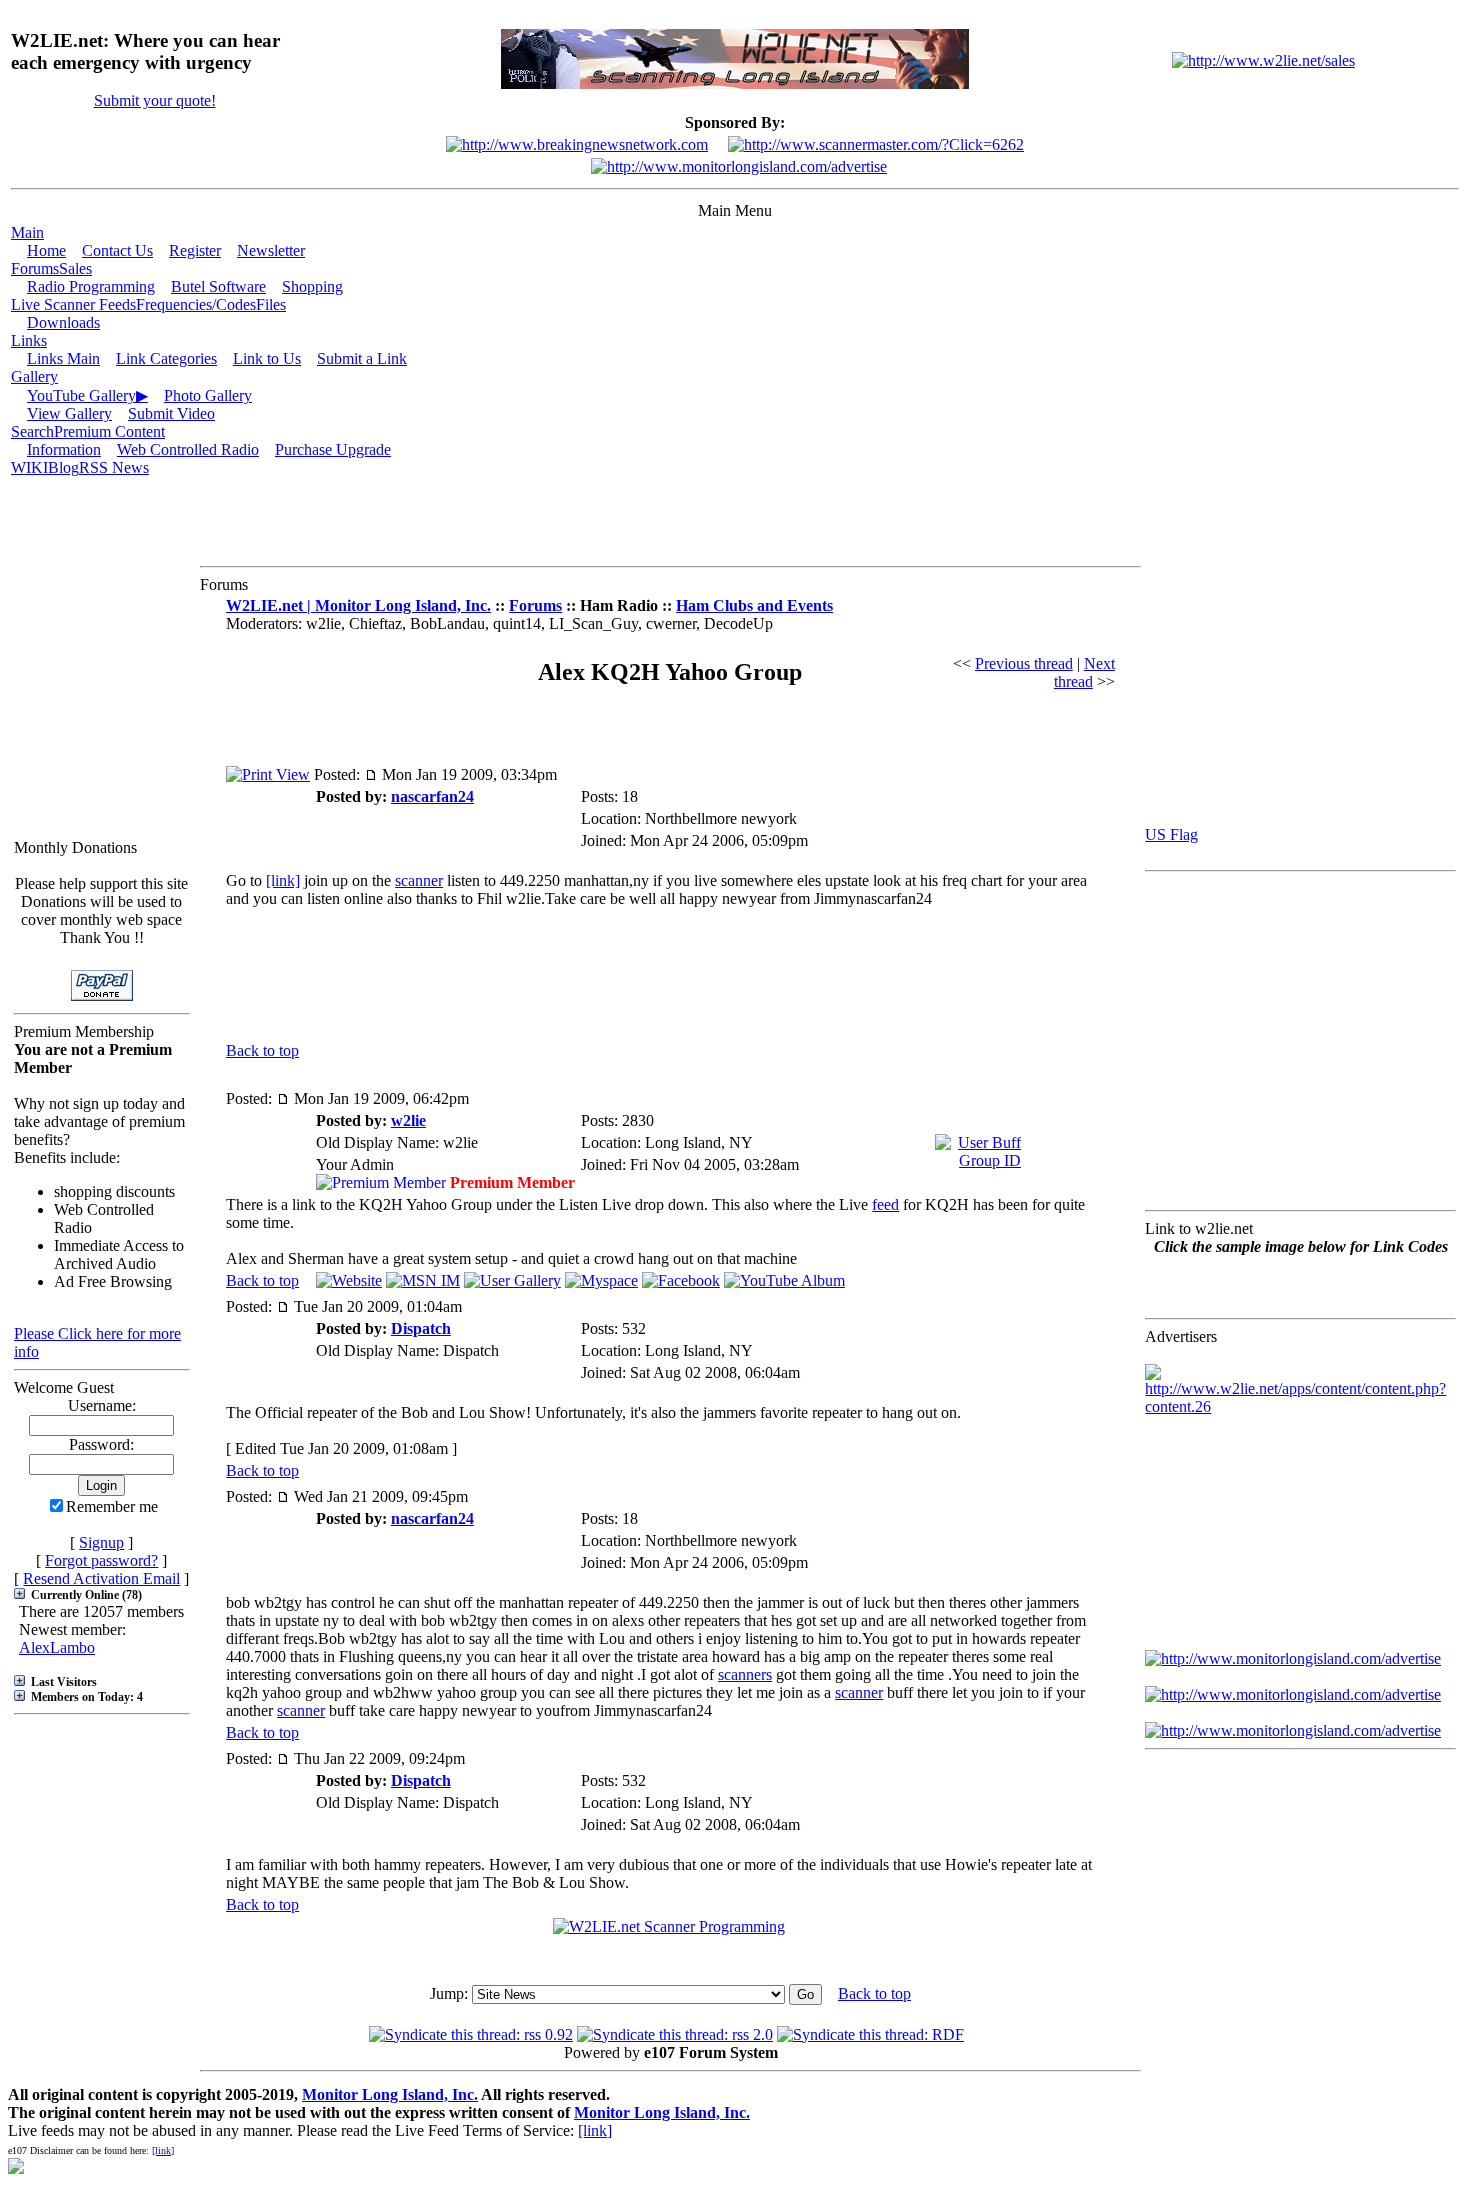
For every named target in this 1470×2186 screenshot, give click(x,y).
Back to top (262, 1050)
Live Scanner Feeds (73, 304)
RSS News (114, 467)
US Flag (1171, 834)
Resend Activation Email (101, 1578)
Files (271, 304)
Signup (101, 1542)
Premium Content (109, 431)
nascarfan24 (432, 796)
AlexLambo (57, 1647)
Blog (63, 467)
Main (27, 232)
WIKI (29, 467)
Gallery (34, 376)
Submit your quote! (155, 100)
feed (885, 1204)
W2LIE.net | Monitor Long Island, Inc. (358, 605)
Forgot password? (101, 1560)
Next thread (1084, 672)
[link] (283, 880)
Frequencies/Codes (196, 304)
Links (29, 340)
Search (32, 431)
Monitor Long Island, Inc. (390, 2094)
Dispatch (421, 1328)
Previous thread (1024, 663)
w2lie (408, 1120)
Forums (35, 268)
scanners (745, 1674)
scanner (419, 880)
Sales (75, 268)
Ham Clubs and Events (754, 605)
